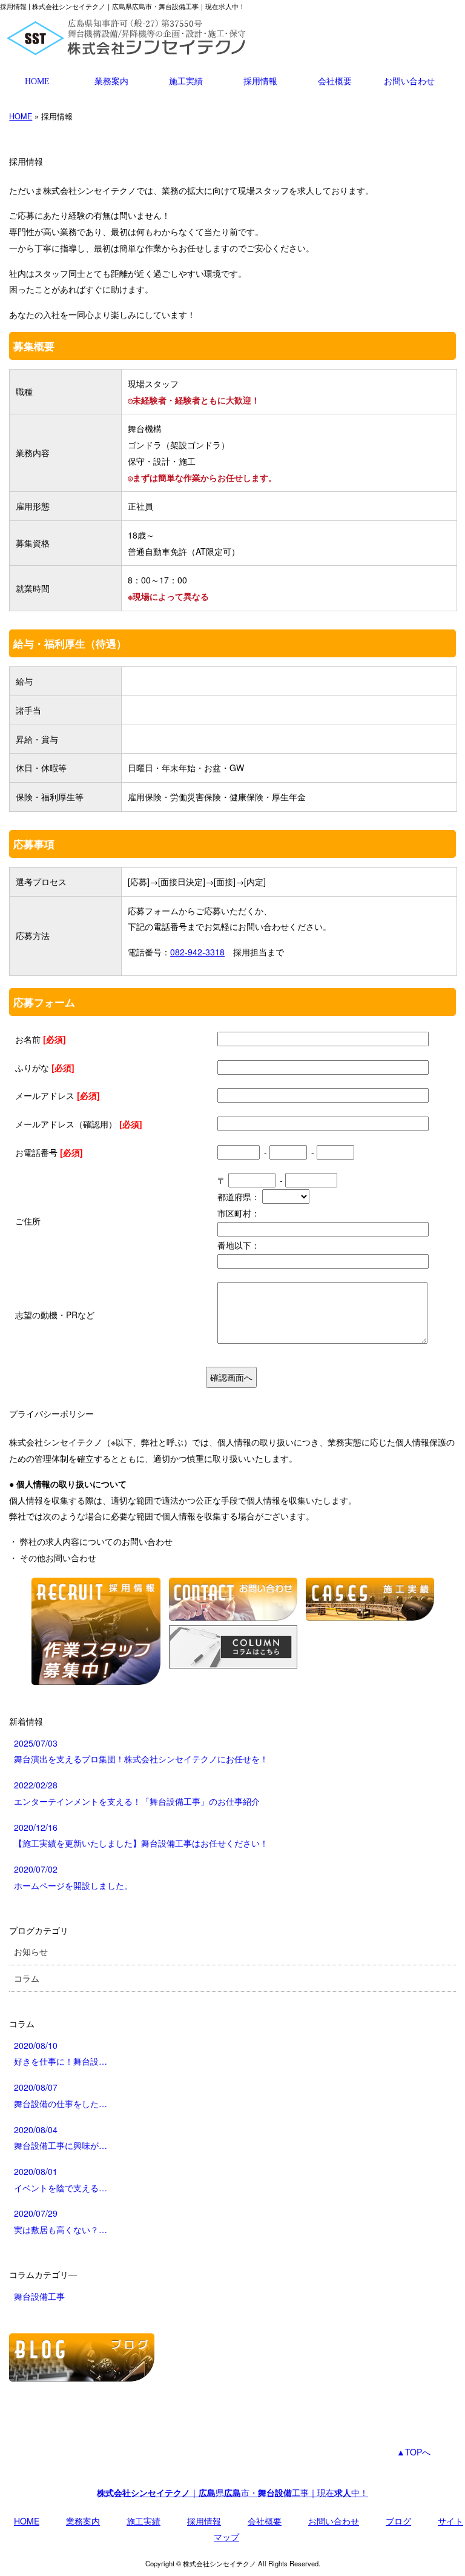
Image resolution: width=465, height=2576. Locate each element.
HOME (37, 81)
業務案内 (111, 81)
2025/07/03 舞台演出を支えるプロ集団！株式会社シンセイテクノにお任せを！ (141, 1751)
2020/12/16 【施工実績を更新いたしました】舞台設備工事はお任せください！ (141, 1835)
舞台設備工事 (39, 2296)
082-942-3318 (197, 952)
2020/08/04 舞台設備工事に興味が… (61, 2138)
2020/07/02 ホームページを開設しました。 (73, 1877)
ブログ (398, 2521)
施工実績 (186, 81)
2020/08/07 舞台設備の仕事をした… (61, 2095)
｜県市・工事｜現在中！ (232, 2492)
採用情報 (260, 81)
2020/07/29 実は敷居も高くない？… (61, 2221)
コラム (27, 1978)
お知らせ (31, 1951)
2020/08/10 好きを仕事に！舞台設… (61, 2053)
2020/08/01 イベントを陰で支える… (61, 2179)
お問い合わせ (409, 81)
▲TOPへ (414, 2452)
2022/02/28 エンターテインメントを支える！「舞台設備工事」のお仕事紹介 (137, 1793)
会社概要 (335, 81)
